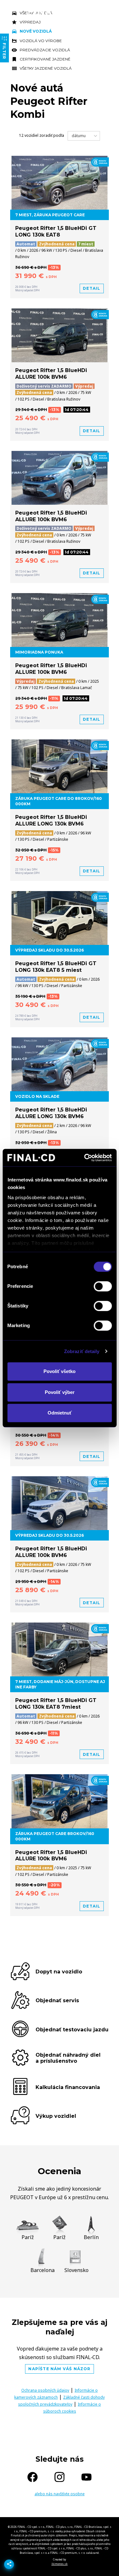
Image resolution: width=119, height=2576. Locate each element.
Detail (92, 288)
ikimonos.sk (60, 2564)
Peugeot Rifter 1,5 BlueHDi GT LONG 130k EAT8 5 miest (56, 967)
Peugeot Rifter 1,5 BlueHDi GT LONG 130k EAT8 (56, 231)
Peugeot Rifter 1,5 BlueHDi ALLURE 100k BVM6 (51, 374)
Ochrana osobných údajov (45, 2390)
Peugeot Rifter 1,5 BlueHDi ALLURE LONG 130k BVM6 (51, 820)
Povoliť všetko (60, 1371)
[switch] (103, 1286)
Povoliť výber (60, 1392)
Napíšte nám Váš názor (59, 2369)
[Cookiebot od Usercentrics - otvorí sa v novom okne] (85, 1158)
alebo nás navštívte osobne (60, 2494)
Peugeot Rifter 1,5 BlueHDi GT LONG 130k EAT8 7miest (56, 1704)
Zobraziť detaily (82, 1351)
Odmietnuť (60, 1413)
